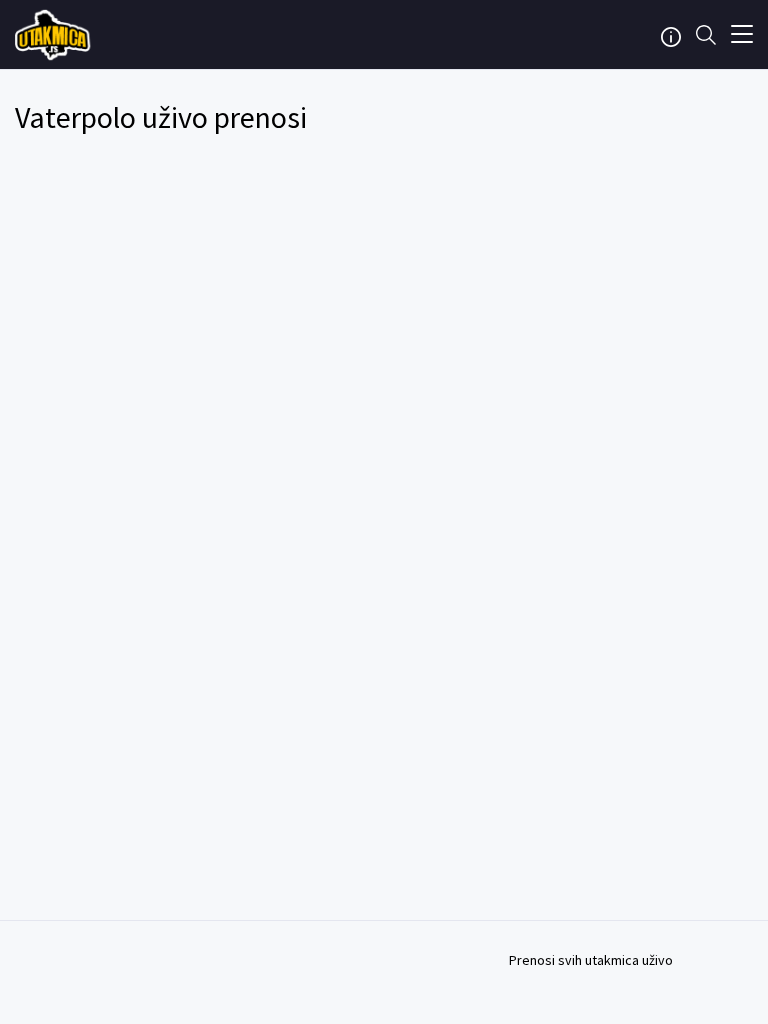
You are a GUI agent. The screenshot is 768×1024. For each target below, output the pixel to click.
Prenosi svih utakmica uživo (591, 960)
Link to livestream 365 (55, 35)
